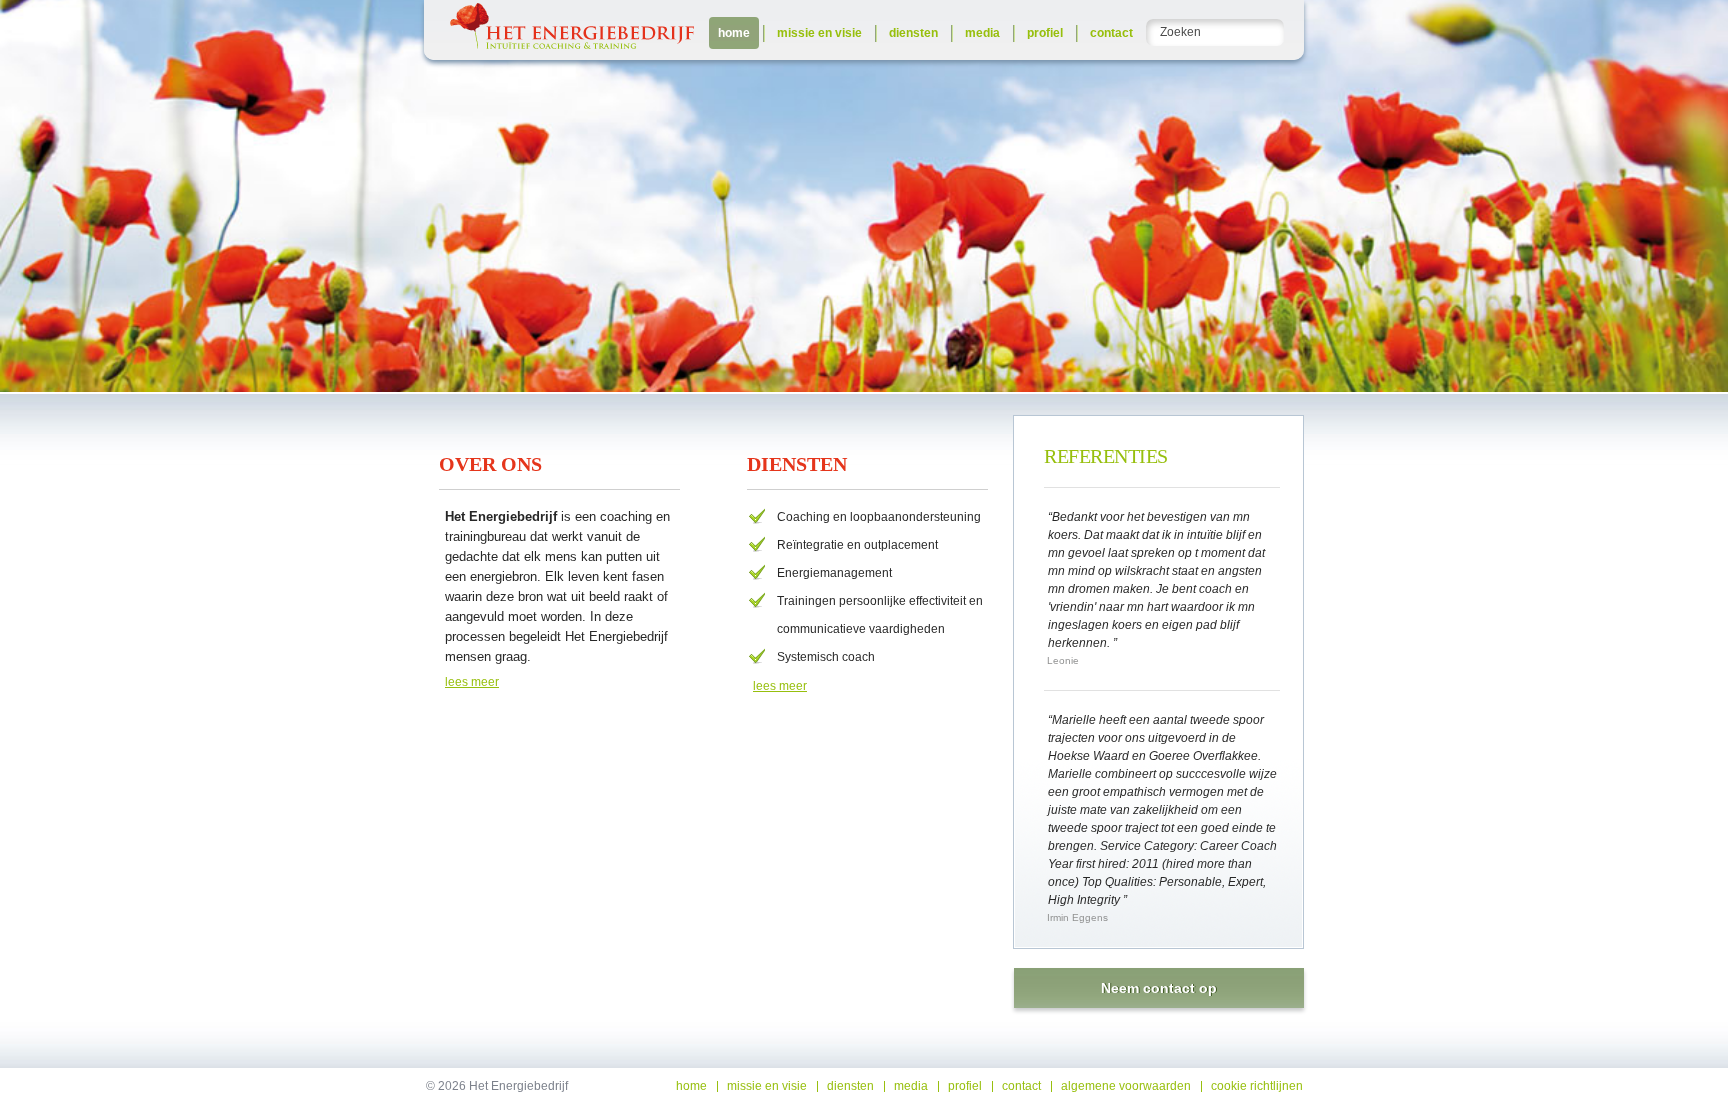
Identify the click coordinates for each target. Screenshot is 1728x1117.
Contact (1111, 33)
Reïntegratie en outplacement (857, 545)
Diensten (913, 33)
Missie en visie (819, 33)
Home (734, 33)
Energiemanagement (834, 573)
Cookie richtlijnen (1257, 1086)
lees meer (472, 682)
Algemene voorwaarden (1126, 1086)
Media (982, 33)
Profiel (1045, 33)
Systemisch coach (826, 657)
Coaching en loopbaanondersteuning (879, 517)
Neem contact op (1159, 988)
